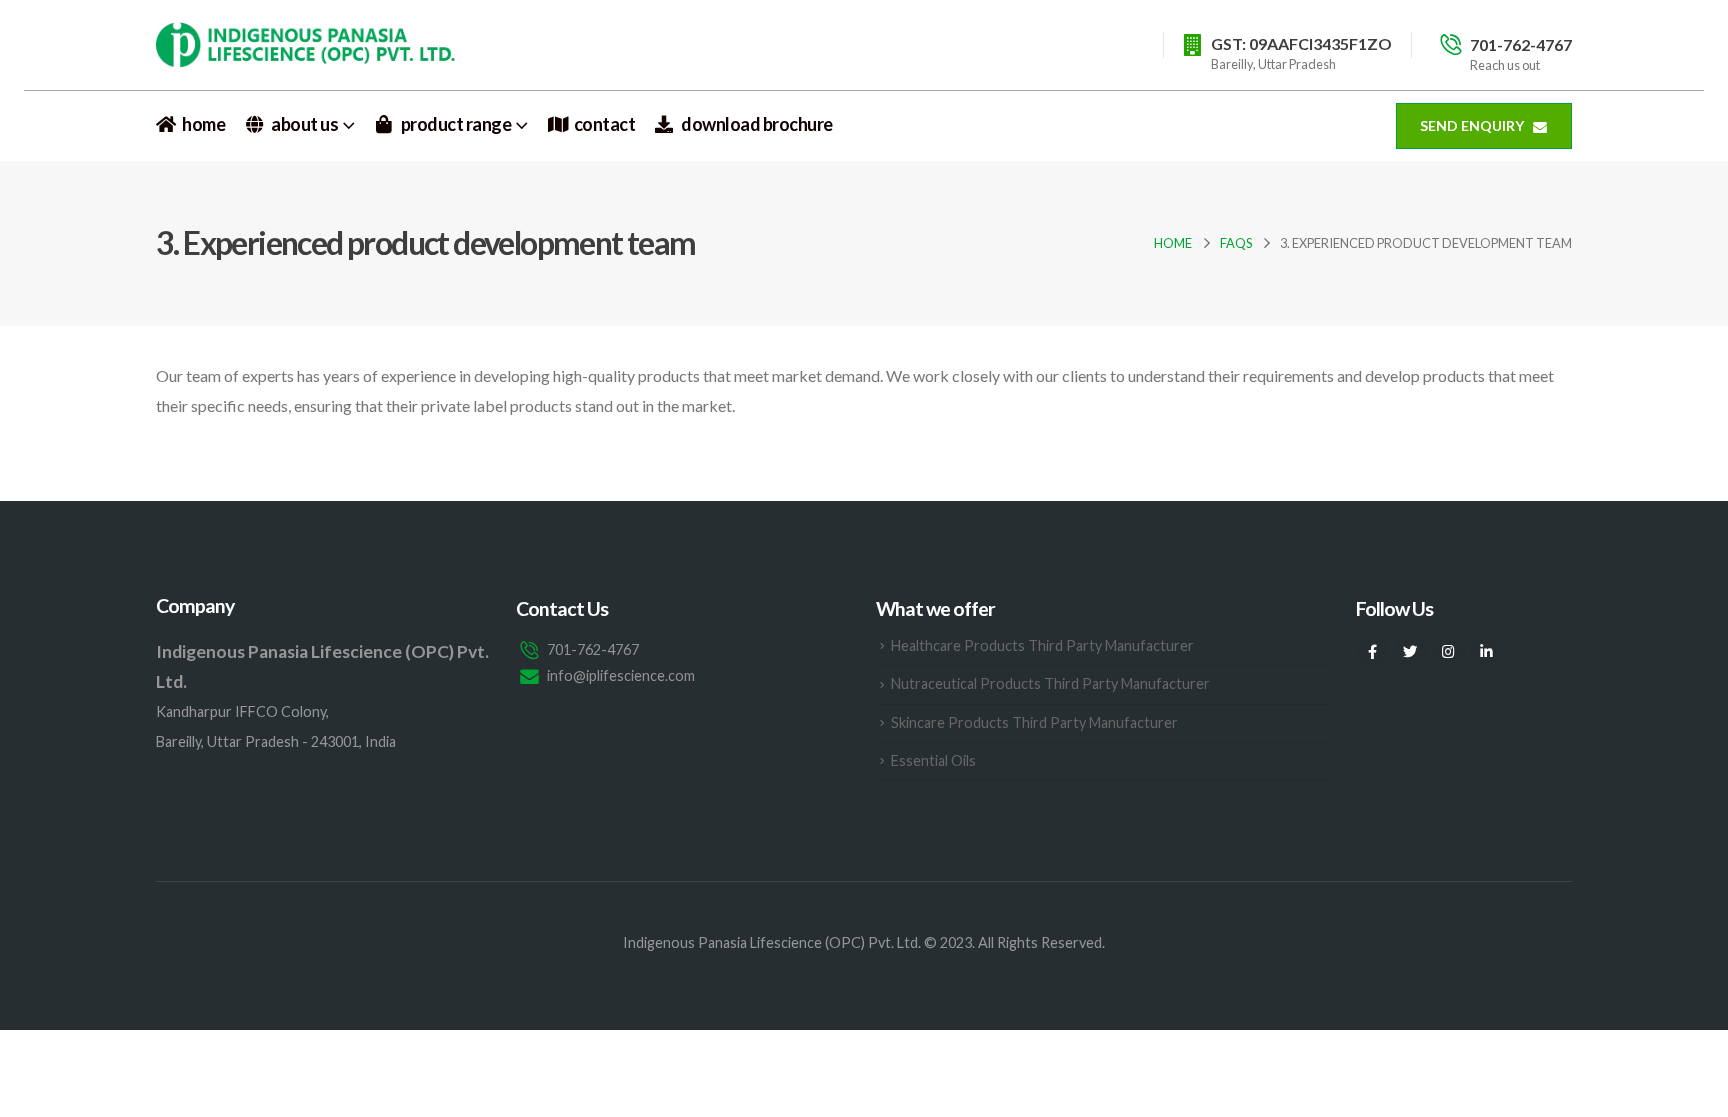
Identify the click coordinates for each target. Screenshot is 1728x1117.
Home (203, 125)
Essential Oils (933, 760)
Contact (605, 125)
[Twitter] (1410, 650)
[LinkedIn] (1486, 650)
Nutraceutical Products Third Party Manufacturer (1050, 683)
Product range (456, 125)
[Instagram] (1448, 650)
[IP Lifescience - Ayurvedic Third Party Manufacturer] (306, 44)
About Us (304, 125)
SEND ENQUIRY (1473, 125)
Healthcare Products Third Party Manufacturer (1042, 645)
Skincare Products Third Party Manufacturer (1034, 722)
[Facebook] (1372, 650)
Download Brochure (757, 125)
